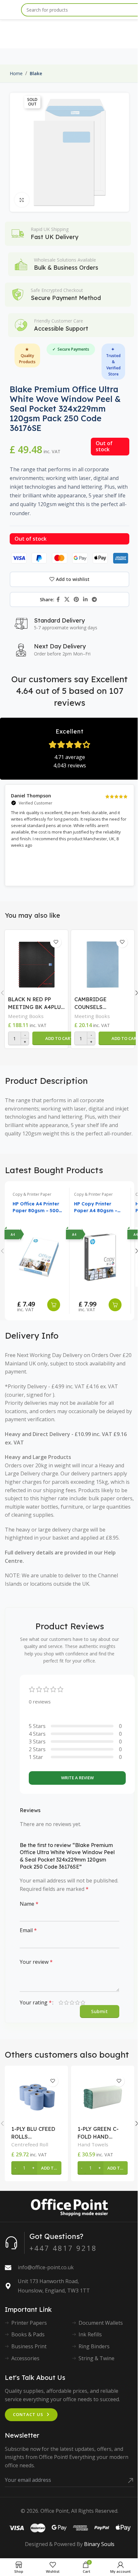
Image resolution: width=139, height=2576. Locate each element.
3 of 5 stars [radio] (72, 2002)
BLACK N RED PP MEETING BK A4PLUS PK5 (36, 1003)
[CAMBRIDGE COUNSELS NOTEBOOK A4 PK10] (103, 963)
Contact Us (28, 2414)
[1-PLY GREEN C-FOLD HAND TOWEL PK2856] (103, 2097)
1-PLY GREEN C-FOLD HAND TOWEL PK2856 (98, 2133)
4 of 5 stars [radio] (77, 2002)
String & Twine (96, 2358)
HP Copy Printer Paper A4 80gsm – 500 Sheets (96, 1208)
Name (29, 1904)
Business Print (29, 2346)
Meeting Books (26, 1016)
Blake (36, 73)
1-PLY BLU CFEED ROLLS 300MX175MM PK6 (35, 2133)
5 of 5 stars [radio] (83, 2002)
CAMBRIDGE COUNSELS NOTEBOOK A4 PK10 (102, 1003)
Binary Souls (99, 2544)
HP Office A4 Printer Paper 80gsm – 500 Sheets (36, 1208)
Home (16, 73)
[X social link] (67, 599)
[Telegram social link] (95, 599)
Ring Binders (94, 2346)
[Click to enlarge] (22, 200)
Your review (36, 1962)
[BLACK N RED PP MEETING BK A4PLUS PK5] (36, 963)
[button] (59, 1038)
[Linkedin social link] (86, 599)
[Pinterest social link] (76, 599)
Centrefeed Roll (30, 2144)
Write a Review (77, 1778)
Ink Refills (90, 2334)
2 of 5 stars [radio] (66, 2002)
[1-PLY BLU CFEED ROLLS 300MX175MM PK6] (36, 2097)
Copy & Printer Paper (32, 1194)
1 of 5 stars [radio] (61, 2002)
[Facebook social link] (58, 599)
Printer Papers (29, 2323)
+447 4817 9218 (63, 2248)
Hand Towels (93, 2144)
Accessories (25, 2358)
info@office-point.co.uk (46, 2267)
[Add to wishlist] (56, 942)
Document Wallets (101, 2323)
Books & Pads (28, 2334)
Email (28, 1930)
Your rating (36, 2002)
